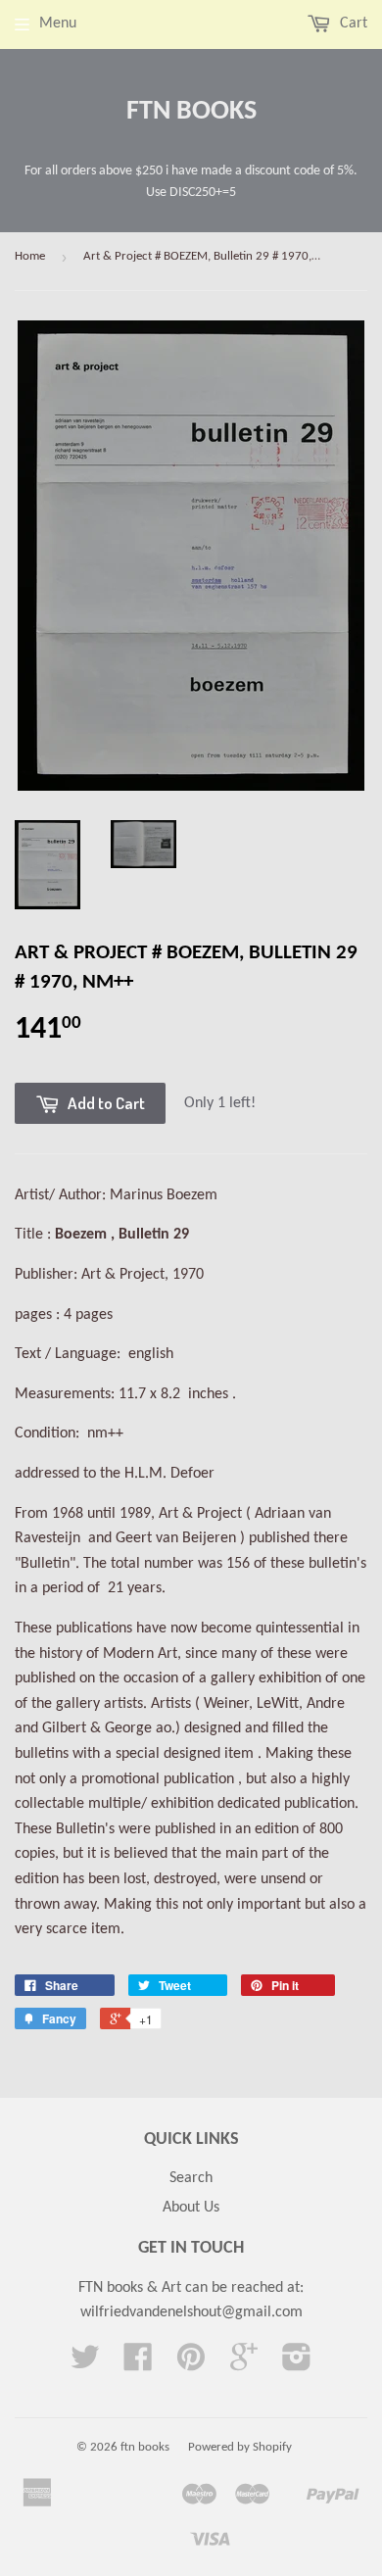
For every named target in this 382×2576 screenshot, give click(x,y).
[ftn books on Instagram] (297, 2364)
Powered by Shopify (240, 2447)
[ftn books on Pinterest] (191, 2364)
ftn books (191, 112)
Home (30, 256)
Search (191, 2178)
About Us (191, 2208)
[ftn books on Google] (244, 2364)
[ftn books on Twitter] (85, 2364)
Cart (352, 24)
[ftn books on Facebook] (138, 2364)
